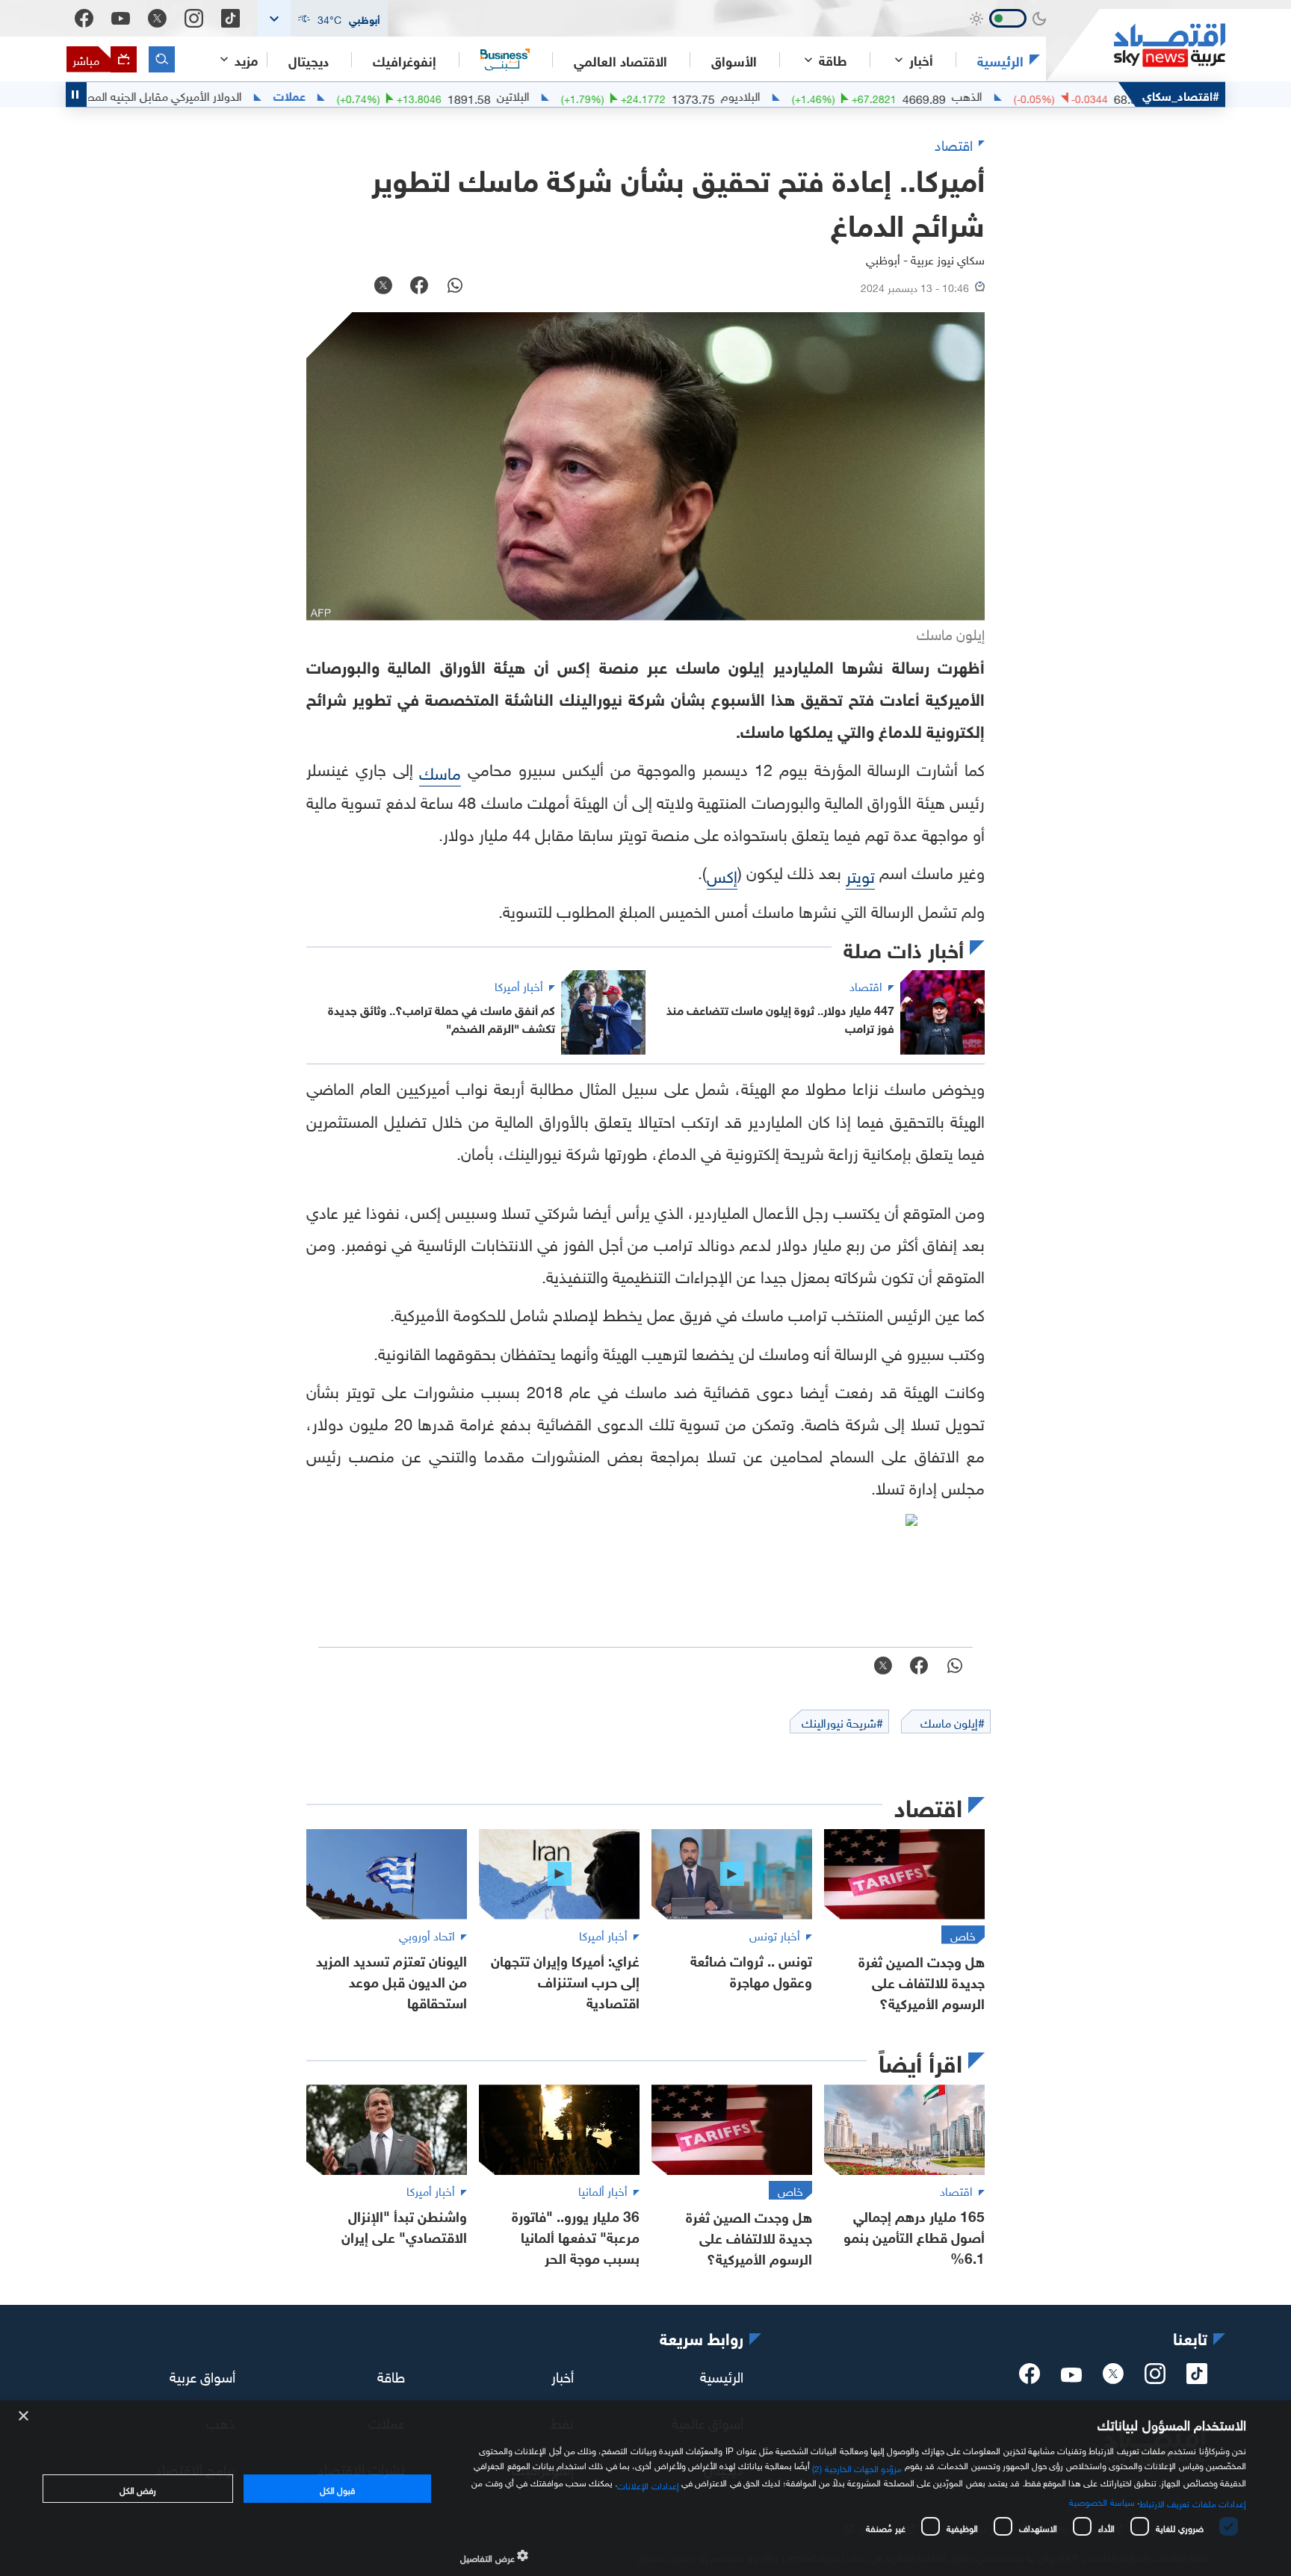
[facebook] (1030, 2378)
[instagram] (1155, 2378)
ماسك (440, 771)
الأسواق (734, 60)
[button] (323, 18)
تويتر (860, 874)
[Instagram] (194, 18)
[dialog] (645, 2488)
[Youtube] (121, 19)
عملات (379, 95)
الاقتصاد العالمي (620, 60)
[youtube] (1071, 2377)
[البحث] (162, 59)
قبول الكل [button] (337, 2489)
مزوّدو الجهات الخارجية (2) (857, 2467)
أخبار (563, 2374)
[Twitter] (157, 18)
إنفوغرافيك (405, 60)
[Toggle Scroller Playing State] (76, 94)
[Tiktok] (230, 18)
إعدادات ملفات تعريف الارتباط (1193, 2502)
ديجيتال (309, 60)
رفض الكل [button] (138, 2489)
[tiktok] (1197, 2378)
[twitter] (1113, 2378)
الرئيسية (1000, 60)
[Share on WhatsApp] (455, 287)
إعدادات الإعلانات (648, 2484)
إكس (722, 874)
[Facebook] (84, 18)
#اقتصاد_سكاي (1181, 94)
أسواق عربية (202, 2374)
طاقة (391, 2374)
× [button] (24, 2417)
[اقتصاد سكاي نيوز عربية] (1136, 45)
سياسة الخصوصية (1102, 2501)
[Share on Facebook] (419, 287)
